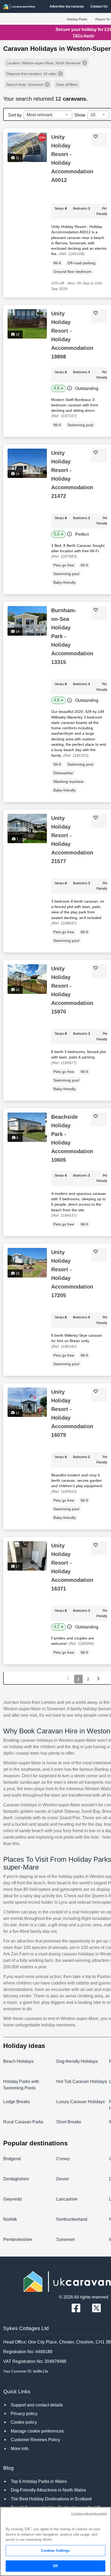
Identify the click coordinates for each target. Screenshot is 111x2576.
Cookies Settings (55, 2551)
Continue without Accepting (89, 2514)
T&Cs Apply (84, 36)
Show (80, 115)
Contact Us (99, 6)
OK (55, 2566)
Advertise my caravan (67, 6)
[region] (55, 2541)
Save (102, 136)
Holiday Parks (77, 19)
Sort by (15, 115)
